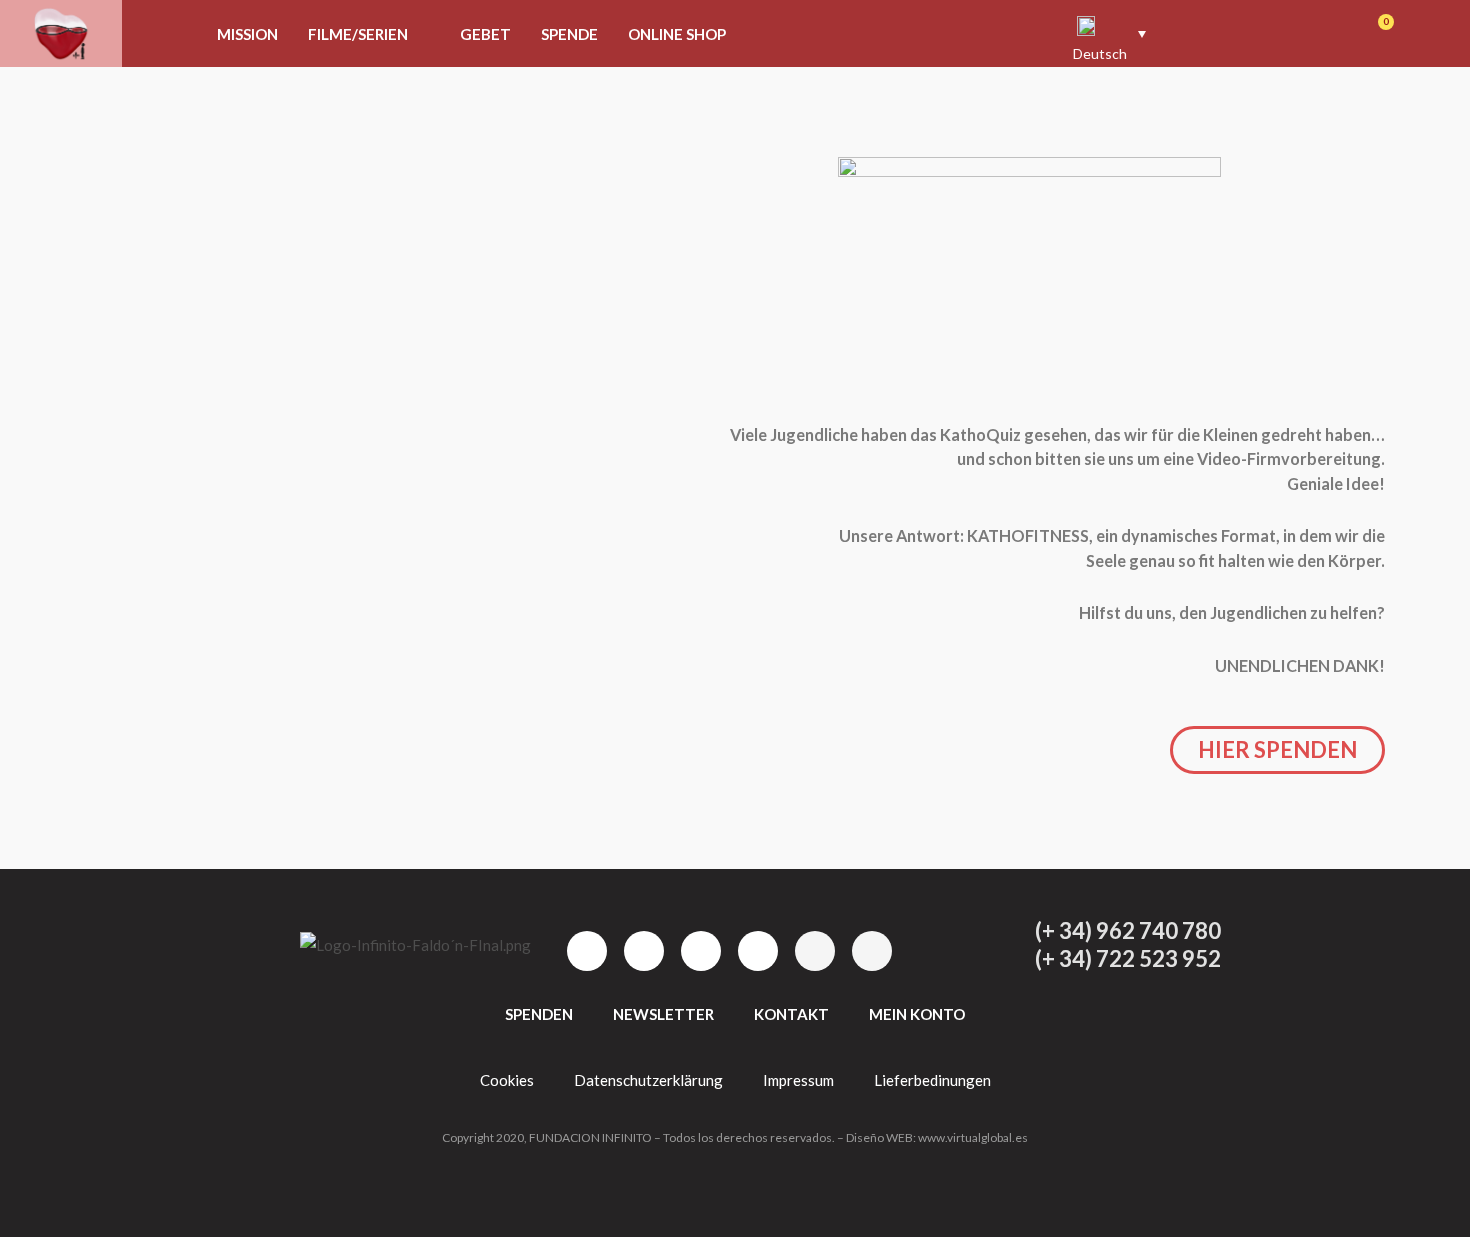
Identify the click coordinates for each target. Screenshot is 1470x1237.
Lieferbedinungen (932, 1080)
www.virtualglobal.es (973, 1137)
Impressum (798, 1080)
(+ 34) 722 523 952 (1128, 958)
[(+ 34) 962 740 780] (994, 931)
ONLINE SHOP (677, 34)
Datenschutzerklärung (648, 1080)
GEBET (485, 34)
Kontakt (791, 1014)
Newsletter (663, 1014)
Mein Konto (917, 1014)
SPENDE (569, 34)
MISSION (247, 34)
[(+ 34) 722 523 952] (994, 959)
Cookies (507, 1080)
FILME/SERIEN (358, 34)
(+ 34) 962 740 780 (1128, 930)
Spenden (539, 1014)
